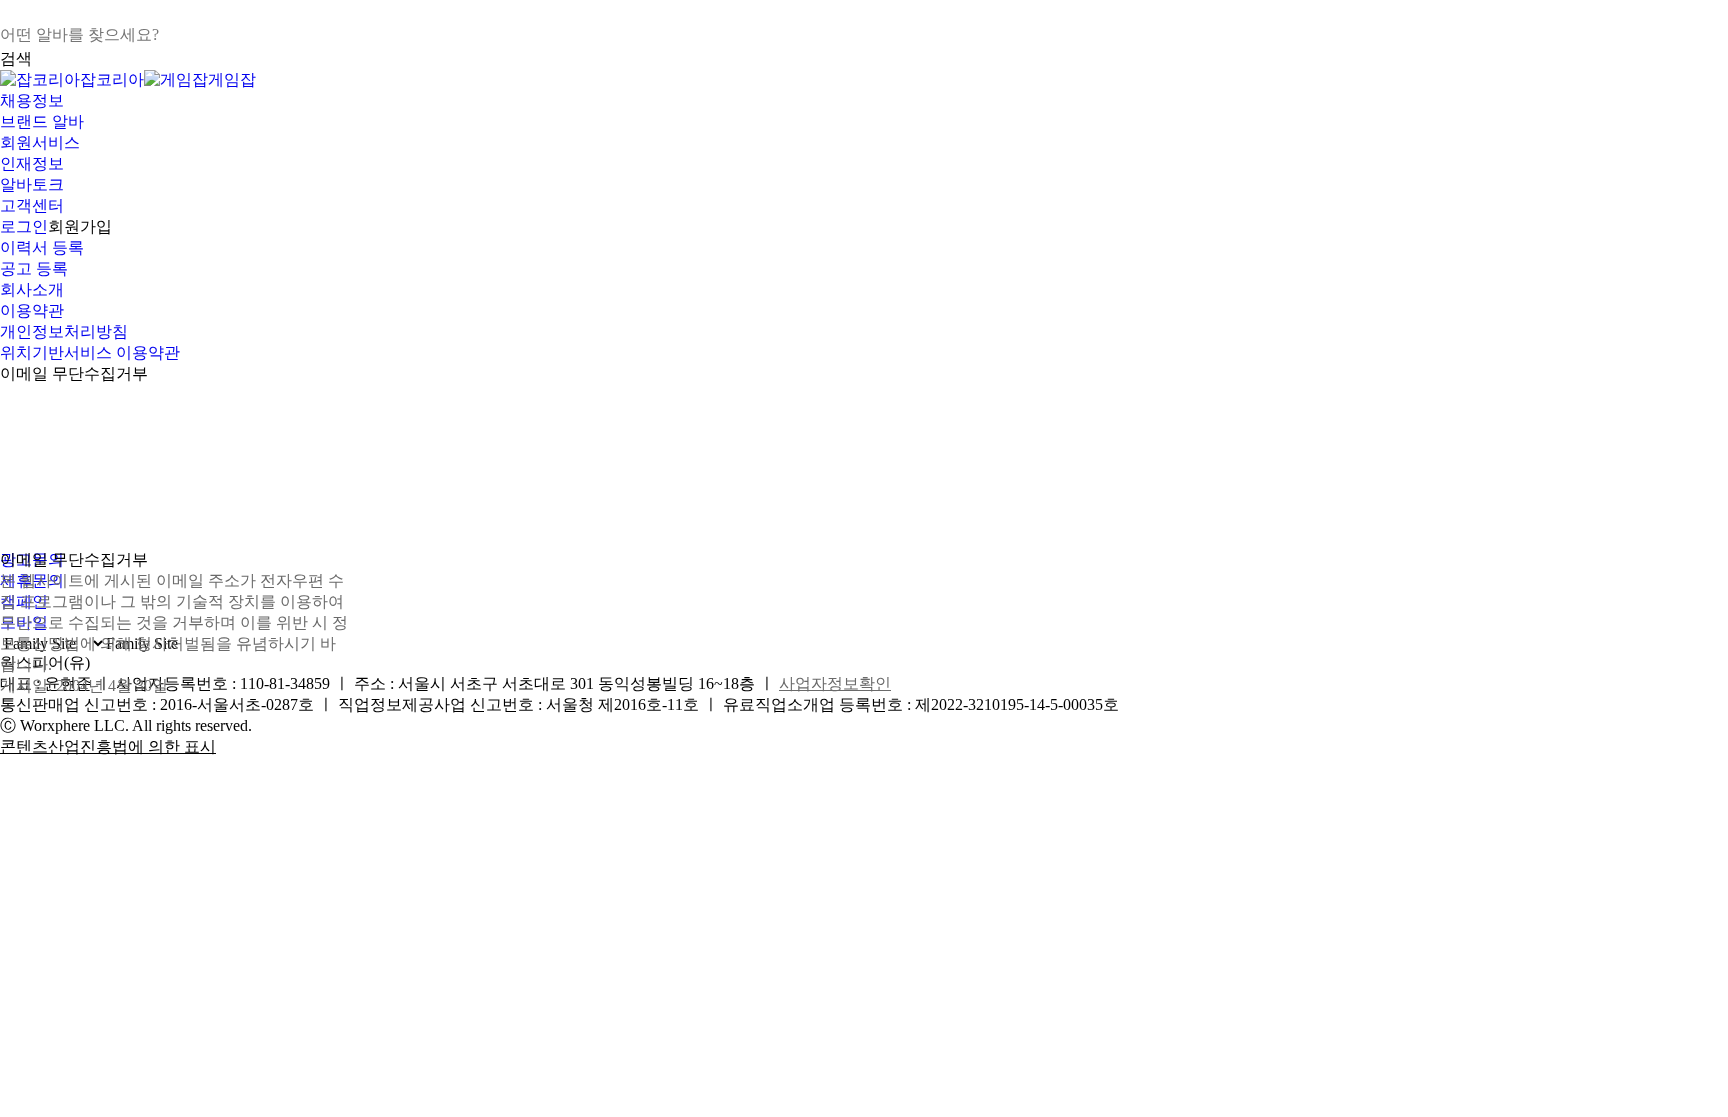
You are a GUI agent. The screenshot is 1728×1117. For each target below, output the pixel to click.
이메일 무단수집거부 (74, 373)
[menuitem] (864, 101)
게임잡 (232, 79)
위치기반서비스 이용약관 (90, 352)
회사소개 (32, 289)
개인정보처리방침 (64, 331)
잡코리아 (112, 79)
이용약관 (32, 310)
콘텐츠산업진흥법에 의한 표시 (108, 746)
